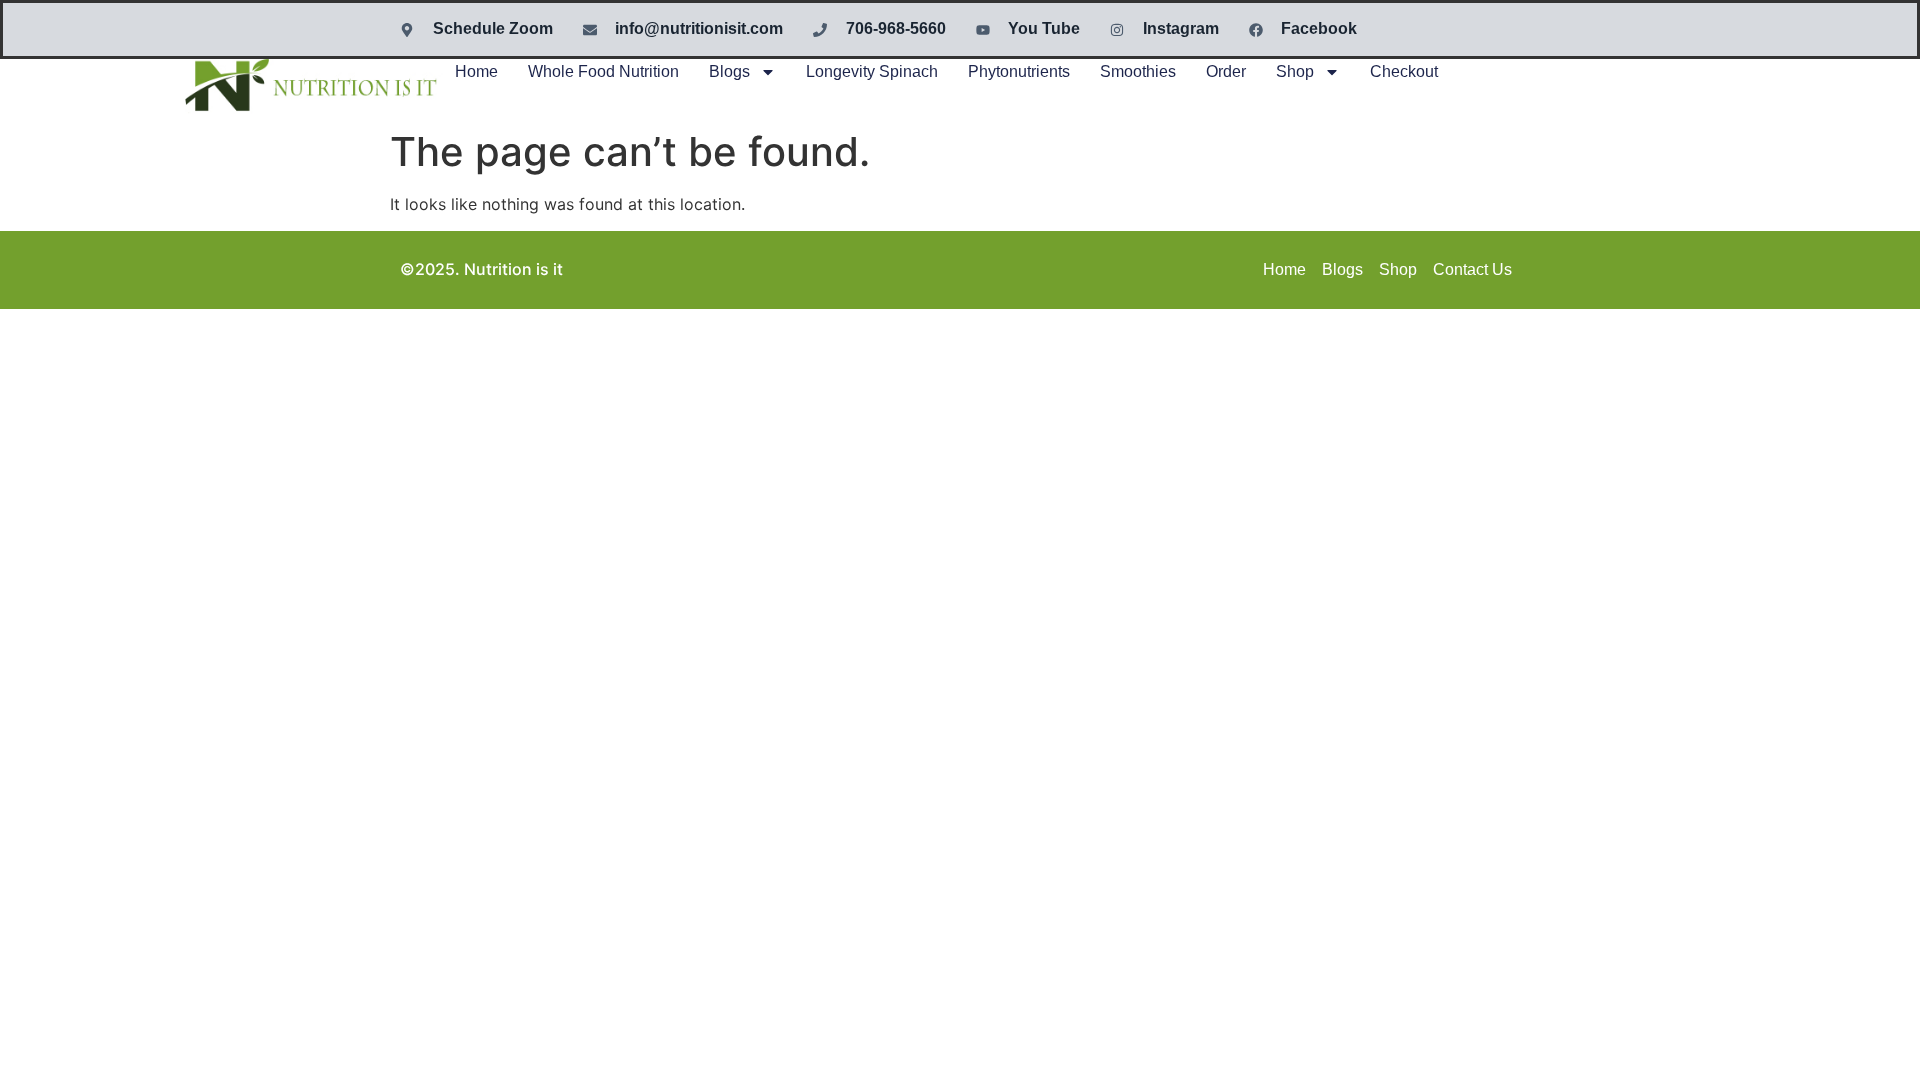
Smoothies (1138, 71)
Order (1226, 71)
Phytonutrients (1019, 71)
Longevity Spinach (872, 71)
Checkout (1404, 71)
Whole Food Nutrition (603, 71)
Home (476, 71)
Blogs (729, 71)
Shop (1295, 71)
